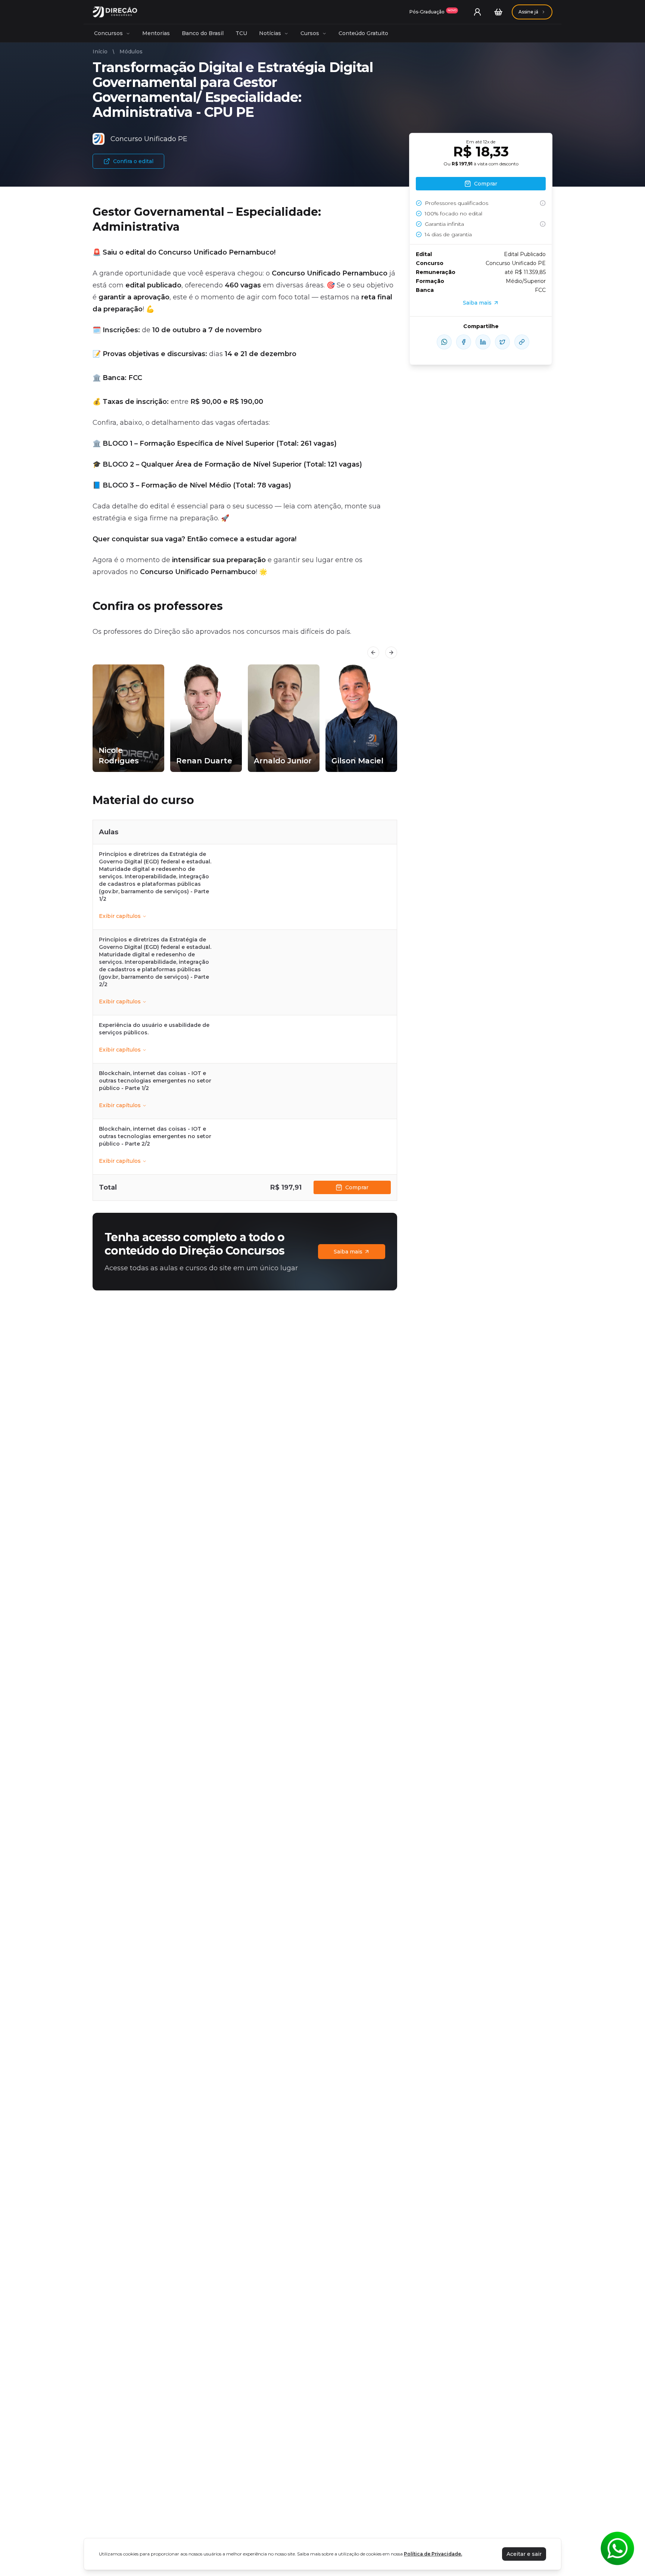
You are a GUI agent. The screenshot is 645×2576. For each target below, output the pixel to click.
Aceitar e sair (524, 2554)
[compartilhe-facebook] (464, 342)
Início (100, 52)
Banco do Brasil (203, 33)
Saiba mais (348, 1252)
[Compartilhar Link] (522, 342)
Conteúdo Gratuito (363, 33)
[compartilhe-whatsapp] (444, 342)
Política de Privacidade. (433, 2554)
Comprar (357, 1187)
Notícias (270, 33)
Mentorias (156, 33)
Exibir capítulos (120, 916)
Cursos (310, 33)
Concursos (108, 33)
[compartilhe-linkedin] (483, 342)
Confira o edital (133, 161)
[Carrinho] (498, 12)
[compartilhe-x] (502, 342)
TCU (241, 33)
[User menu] (477, 12)
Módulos (131, 52)
